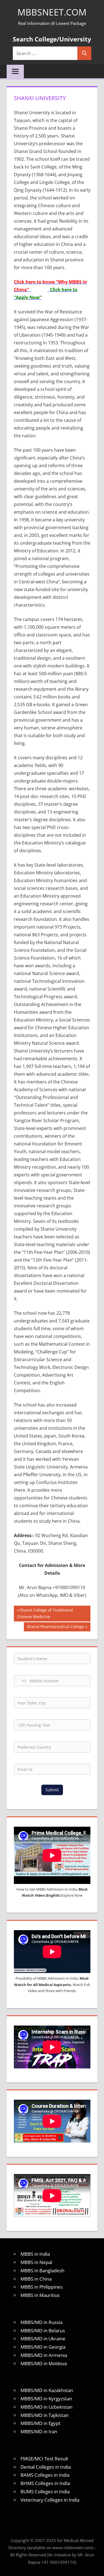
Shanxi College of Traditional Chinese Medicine (45, 1613)
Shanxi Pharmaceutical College (55, 1628)
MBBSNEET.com (52, 12)
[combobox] (20, 1681)
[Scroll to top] (95, 2567)
